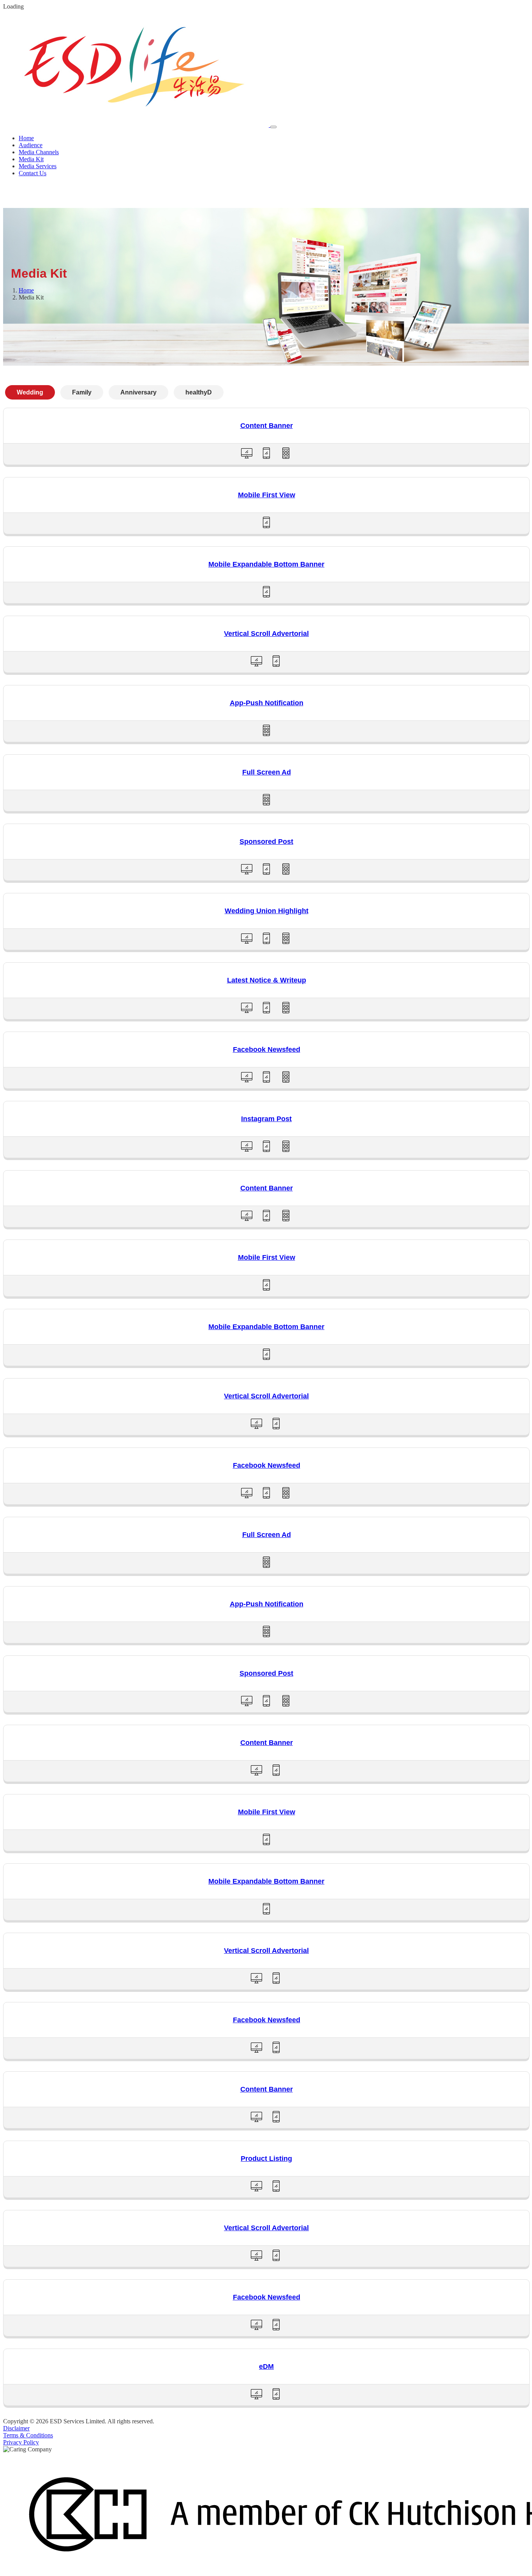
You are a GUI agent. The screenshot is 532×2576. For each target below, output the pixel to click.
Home (26, 138)
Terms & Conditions (28, 2435)
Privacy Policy (21, 2442)
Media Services (38, 166)
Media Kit (31, 159)
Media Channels (39, 152)
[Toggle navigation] (273, 127)
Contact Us (33, 173)
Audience (31, 145)
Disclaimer (16, 2428)
